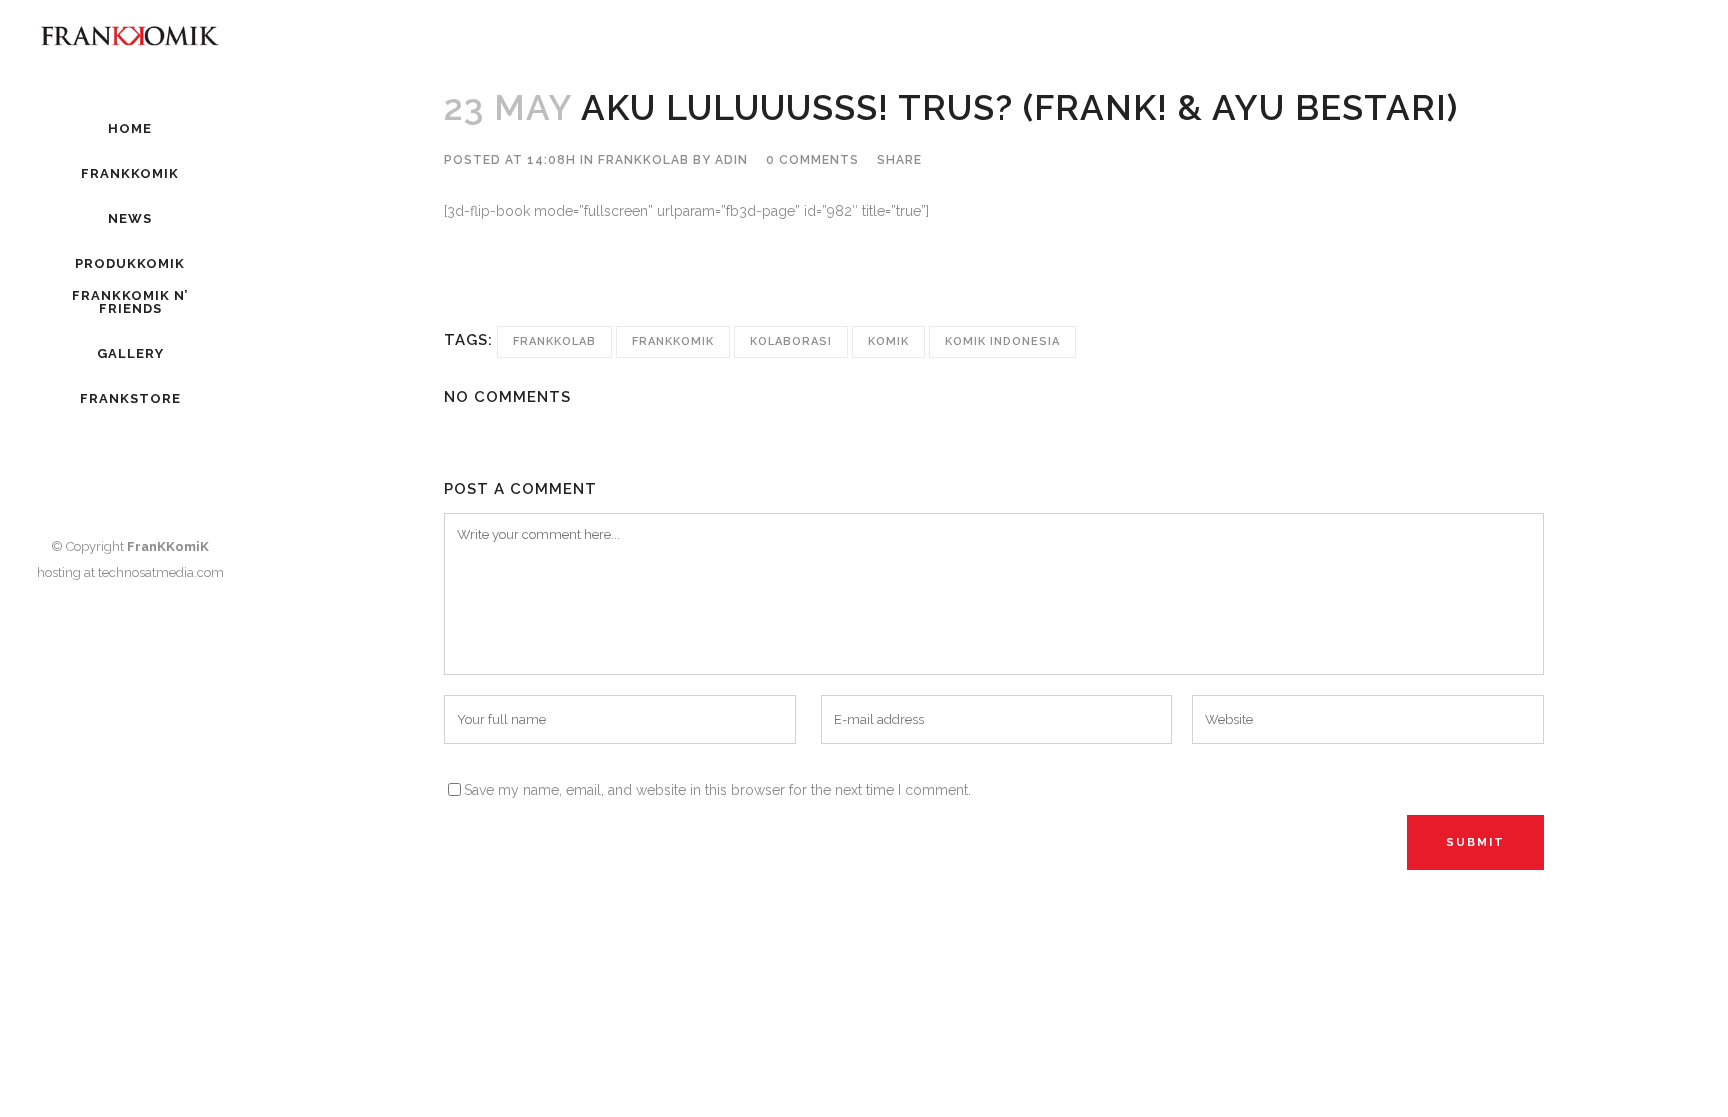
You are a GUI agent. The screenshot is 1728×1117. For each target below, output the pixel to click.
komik (888, 341)
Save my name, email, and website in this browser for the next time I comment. (717, 790)
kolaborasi (791, 341)
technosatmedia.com (161, 572)
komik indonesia (1002, 341)
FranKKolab (643, 160)
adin (731, 160)
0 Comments (812, 160)
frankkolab (554, 341)
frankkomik (673, 341)
